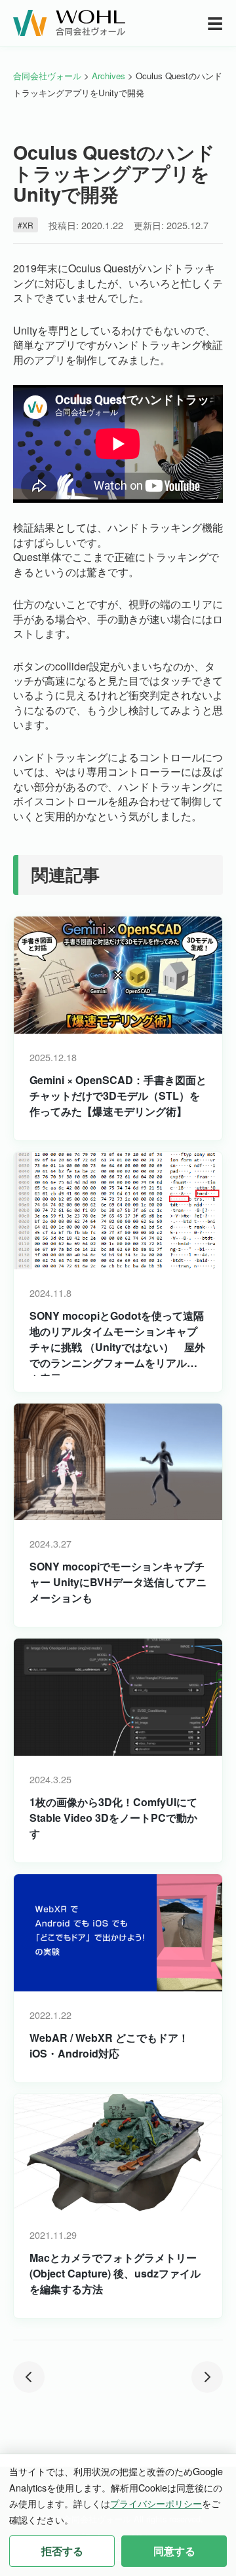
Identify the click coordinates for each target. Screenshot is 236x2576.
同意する (174, 2551)
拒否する (62, 2551)
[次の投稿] (207, 2377)
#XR (26, 225)
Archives (108, 76)
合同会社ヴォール (47, 76)
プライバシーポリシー (156, 2503)
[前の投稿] (29, 2377)
